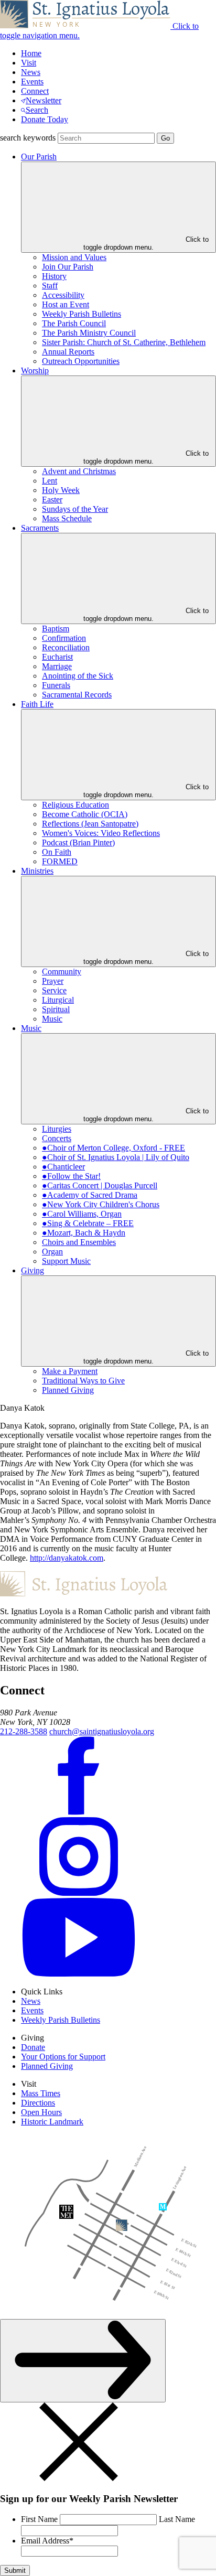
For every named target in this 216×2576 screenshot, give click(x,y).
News (31, 72)
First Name (39, 2519)
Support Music (66, 1261)
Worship (35, 371)
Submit (15, 2570)
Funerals (56, 685)
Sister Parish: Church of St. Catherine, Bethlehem (124, 342)
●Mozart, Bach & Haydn (84, 1233)
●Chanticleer (63, 1167)
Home (31, 53)
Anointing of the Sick (78, 676)
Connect (35, 91)
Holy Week (61, 490)
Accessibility (63, 295)
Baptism (56, 629)
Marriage (57, 666)
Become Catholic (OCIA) (85, 814)
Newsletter (44, 100)
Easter (52, 500)
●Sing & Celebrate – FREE (88, 1223)
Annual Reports (68, 352)
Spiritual (56, 1009)
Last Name (177, 2519)
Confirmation (64, 638)
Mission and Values (74, 257)
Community (62, 972)
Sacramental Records (77, 695)
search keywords (28, 138)
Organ (52, 1252)
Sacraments (40, 528)
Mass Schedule (67, 518)
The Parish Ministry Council (89, 333)
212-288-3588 (24, 1731)
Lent (50, 481)
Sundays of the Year (75, 509)
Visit (29, 63)
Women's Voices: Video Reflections (101, 833)
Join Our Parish (68, 267)
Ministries (37, 871)
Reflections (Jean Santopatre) (90, 824)
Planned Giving (68, 1390)
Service (54, 990)
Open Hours (41, 2112)
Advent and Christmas (79, 471)
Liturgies (57, 1129)
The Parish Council (74, 323)
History (54, 276)
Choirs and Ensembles (79, 1242)
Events (32, 82)
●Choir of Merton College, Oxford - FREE (114, 1148)
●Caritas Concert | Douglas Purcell (100, 1185)
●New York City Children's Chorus (101, 1204)
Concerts (57, 1138)
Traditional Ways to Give (83, 1381)
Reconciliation (66, 647)
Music (52, 1019)
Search (37, 110)
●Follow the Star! (71, 1176)
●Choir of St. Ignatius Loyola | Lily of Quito (116, 1157)
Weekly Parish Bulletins (82, 314)
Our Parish (39, 157)
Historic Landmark (52, 2122)
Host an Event (66, 304)
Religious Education (75, 805)
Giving (33, 1270)
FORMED (60, 861)
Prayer (53, 981)
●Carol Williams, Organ (82, 1214)
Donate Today (45, 119)
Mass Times (41, 2093)
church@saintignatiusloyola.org (102, 1731)
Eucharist (57, 657)
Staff (50, 286)
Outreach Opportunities (81, 361)
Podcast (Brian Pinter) (78, 842)
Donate (33, 2047)
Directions (38, 2103)
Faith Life (37, 704)
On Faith (57, 852)
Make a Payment (70, 1371)
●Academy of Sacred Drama (90, 1195)
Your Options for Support (63, 2057)
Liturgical (58, 1000)
